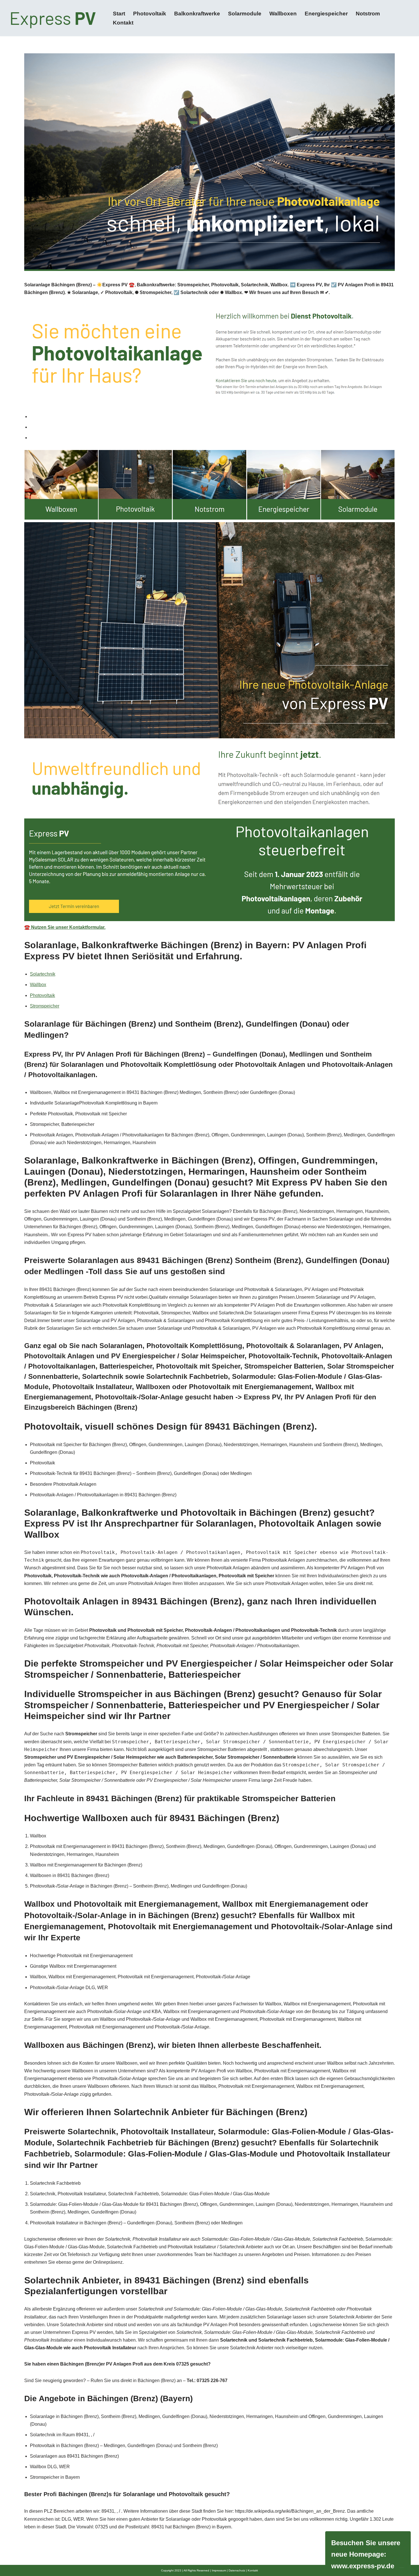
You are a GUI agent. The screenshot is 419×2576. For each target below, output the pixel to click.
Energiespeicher (326, 14)
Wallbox (38, 985)
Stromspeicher (45, 1006)
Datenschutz (237, 2570)
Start (119, 14)
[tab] (212, 417)
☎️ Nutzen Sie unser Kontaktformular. (65, 927)
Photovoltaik (150, 14)
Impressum (219, 2570)
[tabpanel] (209, 691)
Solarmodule (245, 14)
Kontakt (123, 23)
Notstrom (368, 14)
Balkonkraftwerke (197, 14)
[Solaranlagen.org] (54, 18)
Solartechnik (43, 974)
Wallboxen (283, 14)
